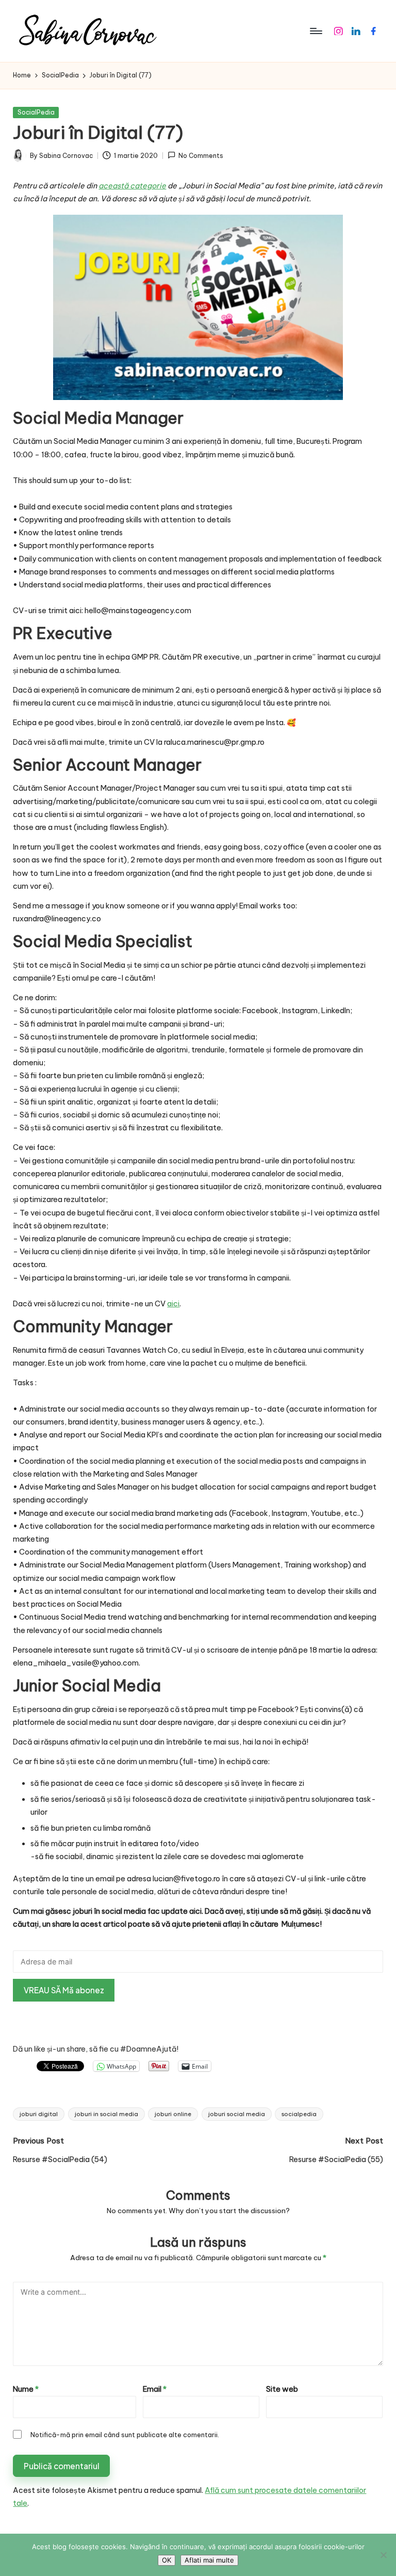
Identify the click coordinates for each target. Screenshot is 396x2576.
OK (167, 2560)
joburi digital (39, 2114)
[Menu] (315, 31)
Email (155, 2389)
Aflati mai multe (209, 2560)
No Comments (201, 156)
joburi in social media (106, 2114)
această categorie (132, 186)
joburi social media (237, 2114)
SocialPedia (36, 112)
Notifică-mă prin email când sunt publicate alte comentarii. (125, 2435)
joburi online (173, 2114)
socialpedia (299, 2114)
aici (173, 1304)
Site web (282, 2389)
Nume (26, 2389)
